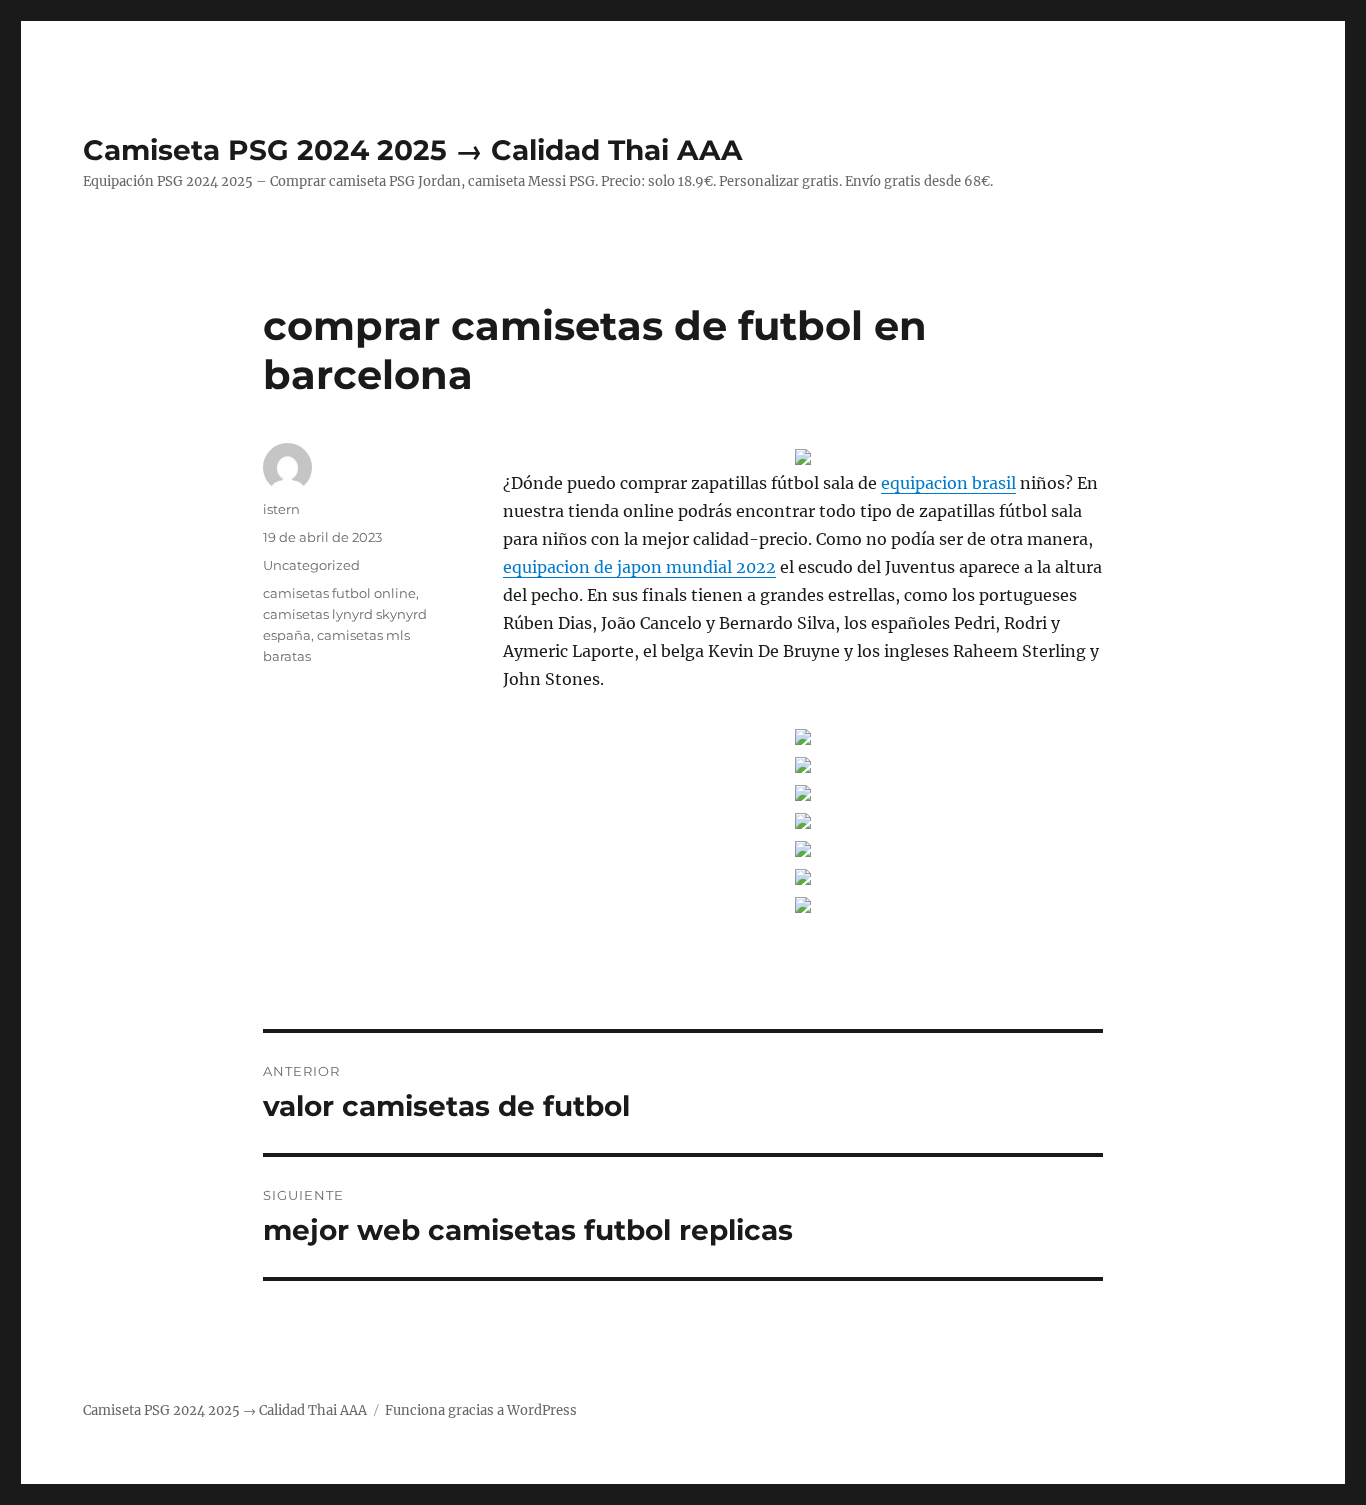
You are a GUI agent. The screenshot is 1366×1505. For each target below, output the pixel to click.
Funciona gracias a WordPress (481, 1410)
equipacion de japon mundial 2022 (639, 567)
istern (281, 509)
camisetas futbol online (339, 593)
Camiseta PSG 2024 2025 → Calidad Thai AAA (412, 150)
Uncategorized (311, 565)
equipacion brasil (948, 483)
